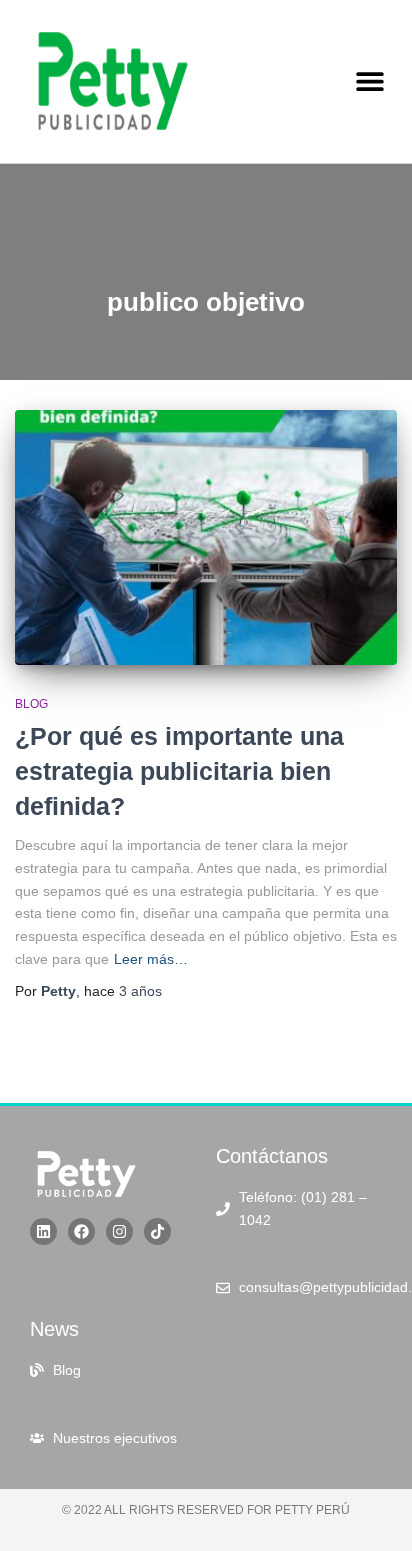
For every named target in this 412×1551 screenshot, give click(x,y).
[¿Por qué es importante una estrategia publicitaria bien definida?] (206, 537)
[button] (369, 81)
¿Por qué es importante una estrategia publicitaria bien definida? (179, 771)
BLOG (31, 704)
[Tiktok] (157, 1231)
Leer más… (151, 959)
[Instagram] (119, 1231)
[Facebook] (81, 1231)
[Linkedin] (43, 1231)
